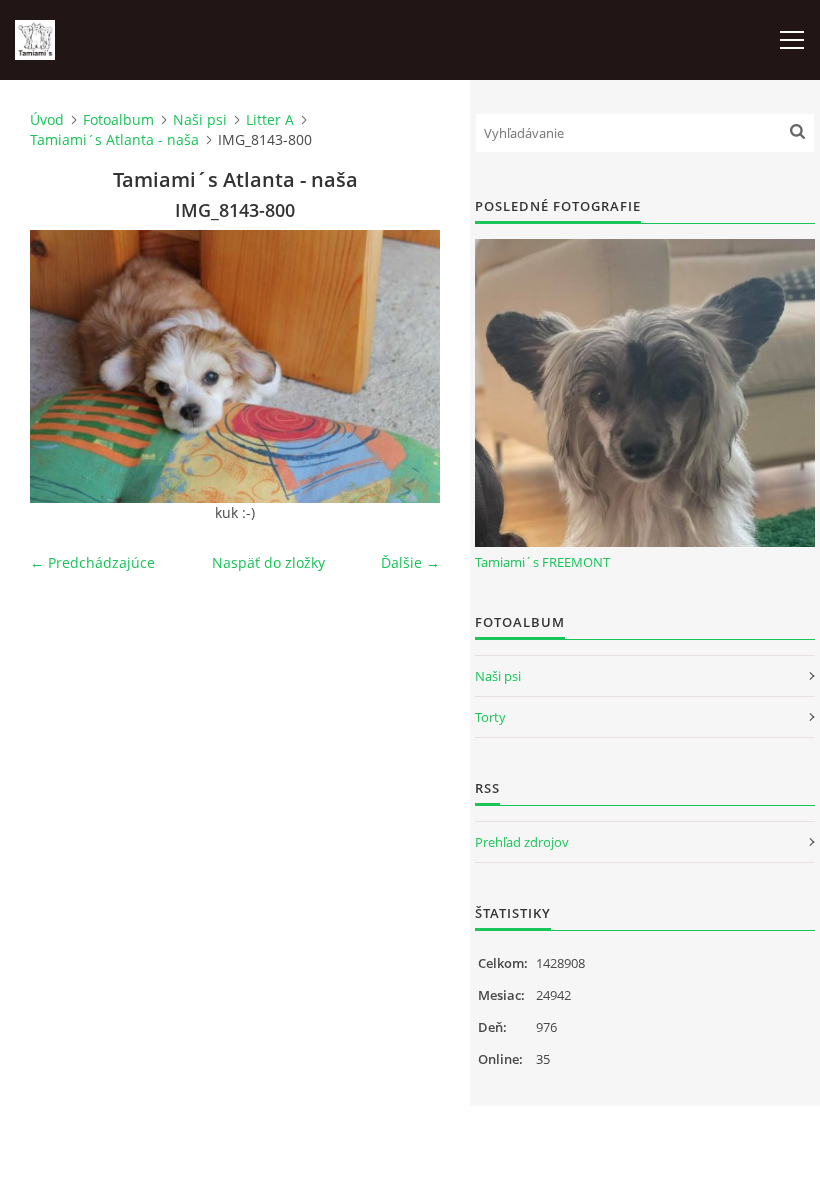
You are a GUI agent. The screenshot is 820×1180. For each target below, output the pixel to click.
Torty (490, 717)
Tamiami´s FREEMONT (542, 562)
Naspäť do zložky (268, 562)
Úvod (47, 119)
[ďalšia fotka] (407, 366)
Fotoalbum (118, 119)
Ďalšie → (410, 562)
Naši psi (200, 119)
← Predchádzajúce (92, 562)
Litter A (270, 119)
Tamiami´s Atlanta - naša (114, 139)
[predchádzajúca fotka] (62, 366)
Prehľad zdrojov (522, 842)
